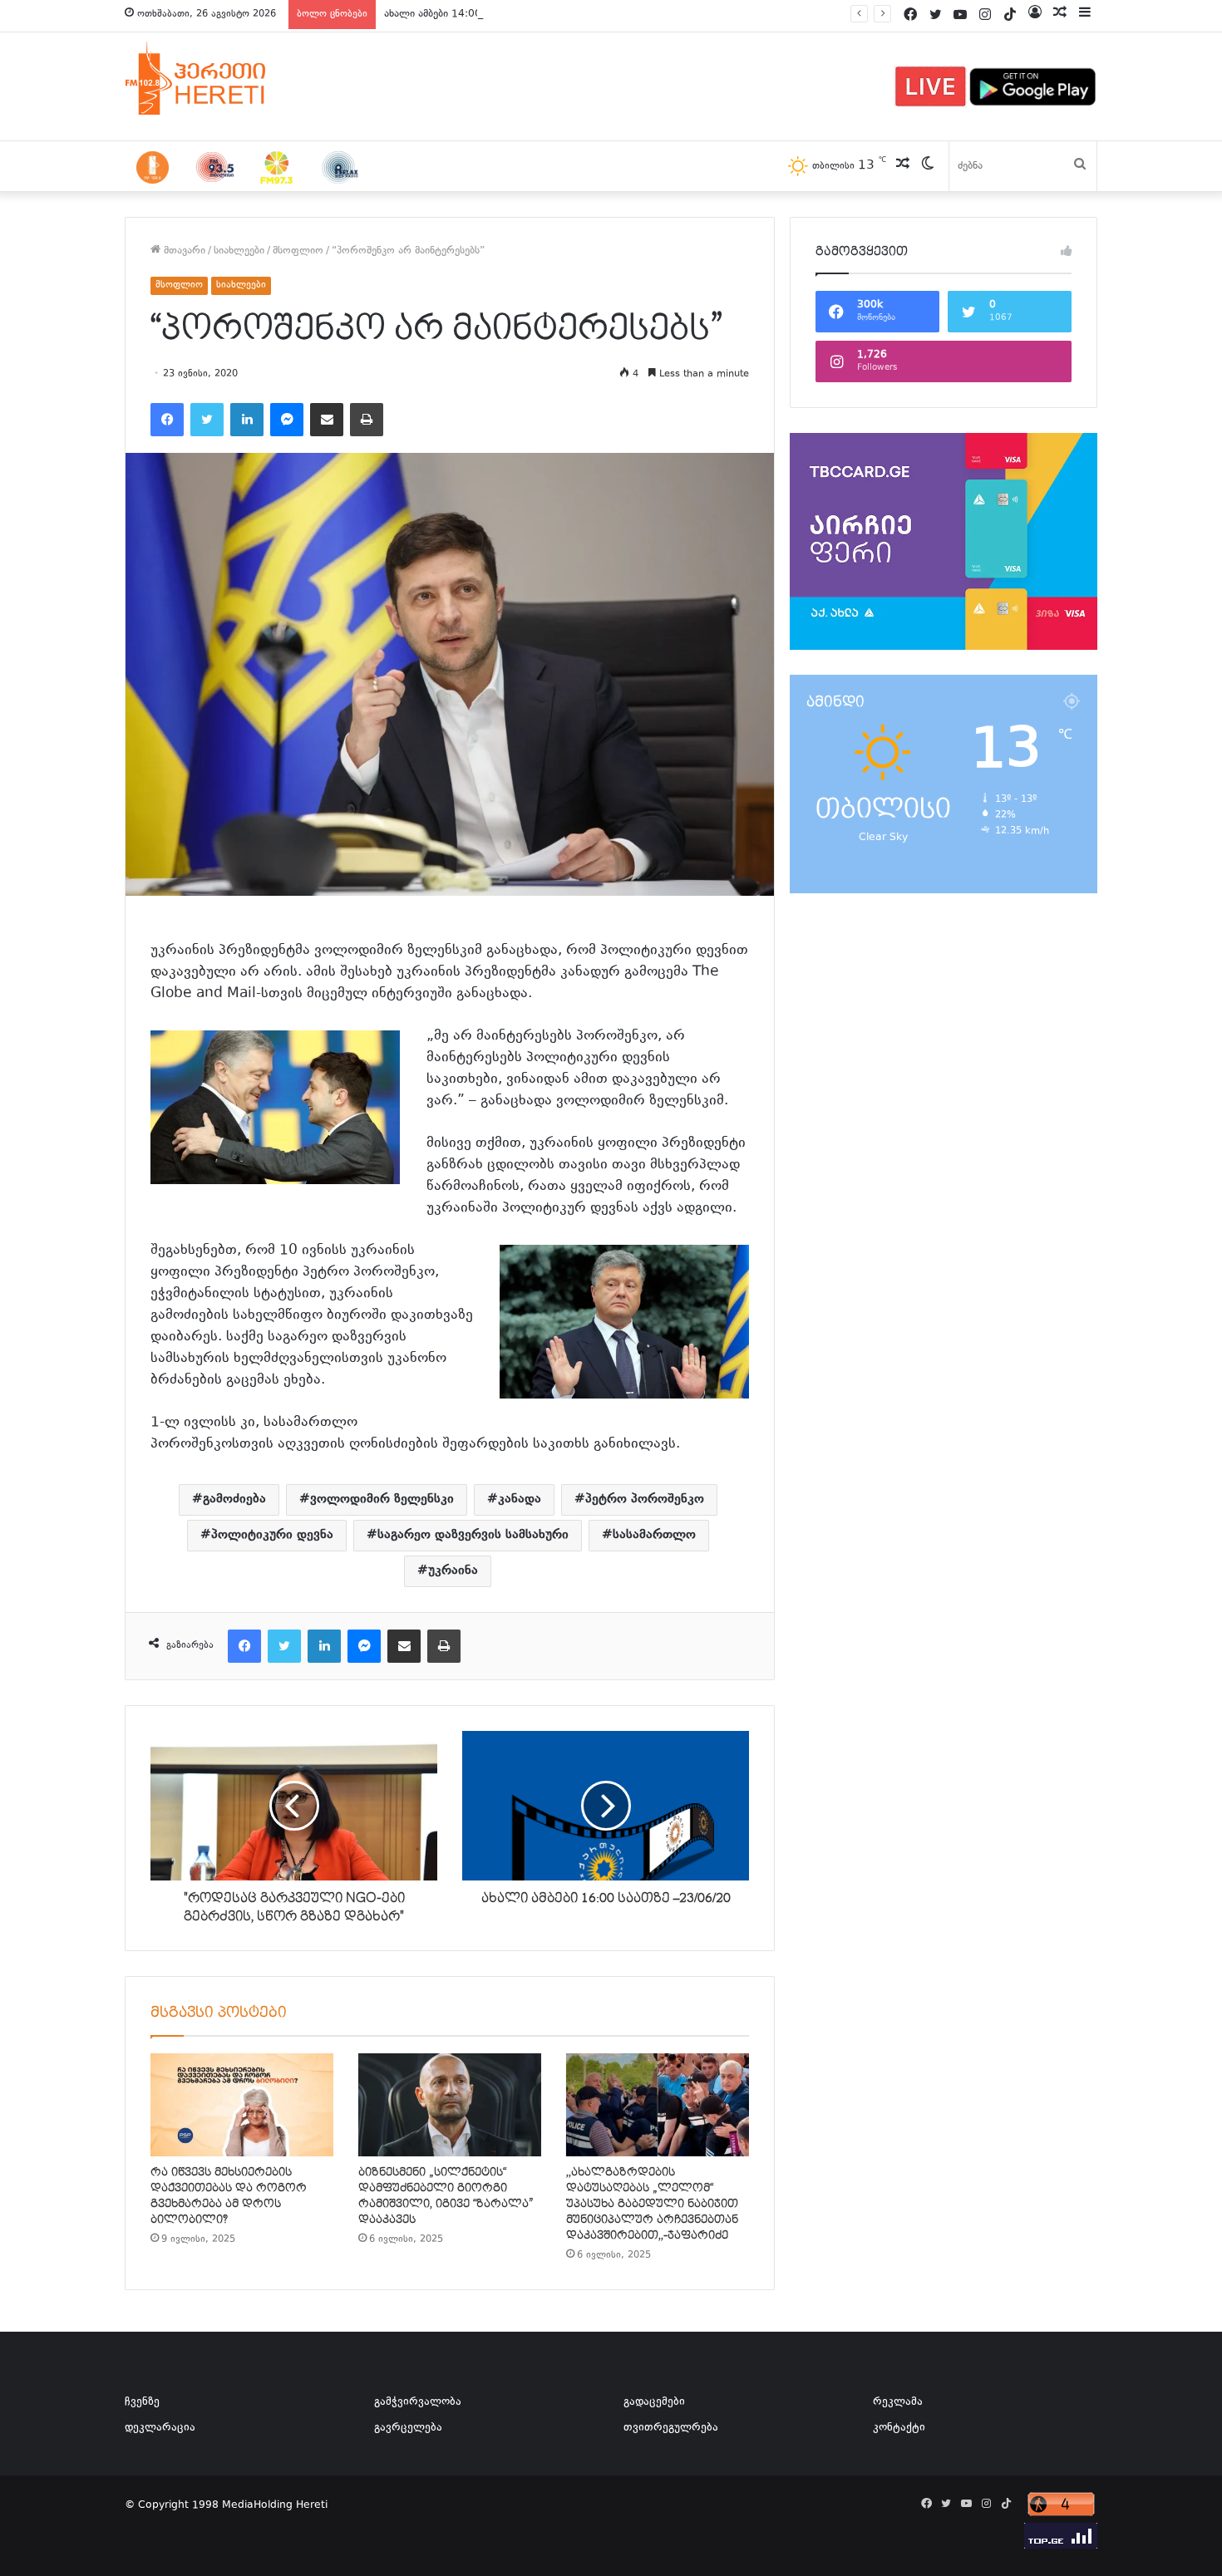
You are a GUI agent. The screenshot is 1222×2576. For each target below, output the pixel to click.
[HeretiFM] (216, 78)
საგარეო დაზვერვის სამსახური (473, 1535)
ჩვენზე (142, 2402)
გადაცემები (654, 2402)
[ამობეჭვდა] (367, 420)
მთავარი (183, 251)
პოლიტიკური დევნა (272, 1535)
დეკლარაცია (160, 2428)
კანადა (520, 1499)
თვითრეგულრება (671, 2428)
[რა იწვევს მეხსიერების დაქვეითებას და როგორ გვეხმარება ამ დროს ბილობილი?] (242, 2105)
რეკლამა (898, 2402)
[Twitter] (207, 420)
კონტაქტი (899, 2428)
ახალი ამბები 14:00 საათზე (451, 14)
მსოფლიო (298, 251)
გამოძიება (234, 1499)
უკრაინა (453, 1571)
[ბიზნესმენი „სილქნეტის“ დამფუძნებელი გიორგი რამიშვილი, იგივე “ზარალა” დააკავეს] (450, 2105)
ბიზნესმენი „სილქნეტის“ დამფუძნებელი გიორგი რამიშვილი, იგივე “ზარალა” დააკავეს (446, 2196)
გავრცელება (408, 2428)
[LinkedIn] (247, 420)
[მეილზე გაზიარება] (327, 420)
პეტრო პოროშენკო (645, 1499)
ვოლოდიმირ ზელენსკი (382, 1499)
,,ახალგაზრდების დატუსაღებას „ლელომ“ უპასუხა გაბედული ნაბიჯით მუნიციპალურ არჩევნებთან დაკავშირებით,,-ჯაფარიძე (652, 2204)
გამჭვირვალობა (418, 2402)
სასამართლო (654, 1535)
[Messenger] (287, 420)
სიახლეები (239, 251)
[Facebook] (167, 420)
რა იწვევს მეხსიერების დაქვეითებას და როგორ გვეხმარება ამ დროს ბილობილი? (229, 2196)
